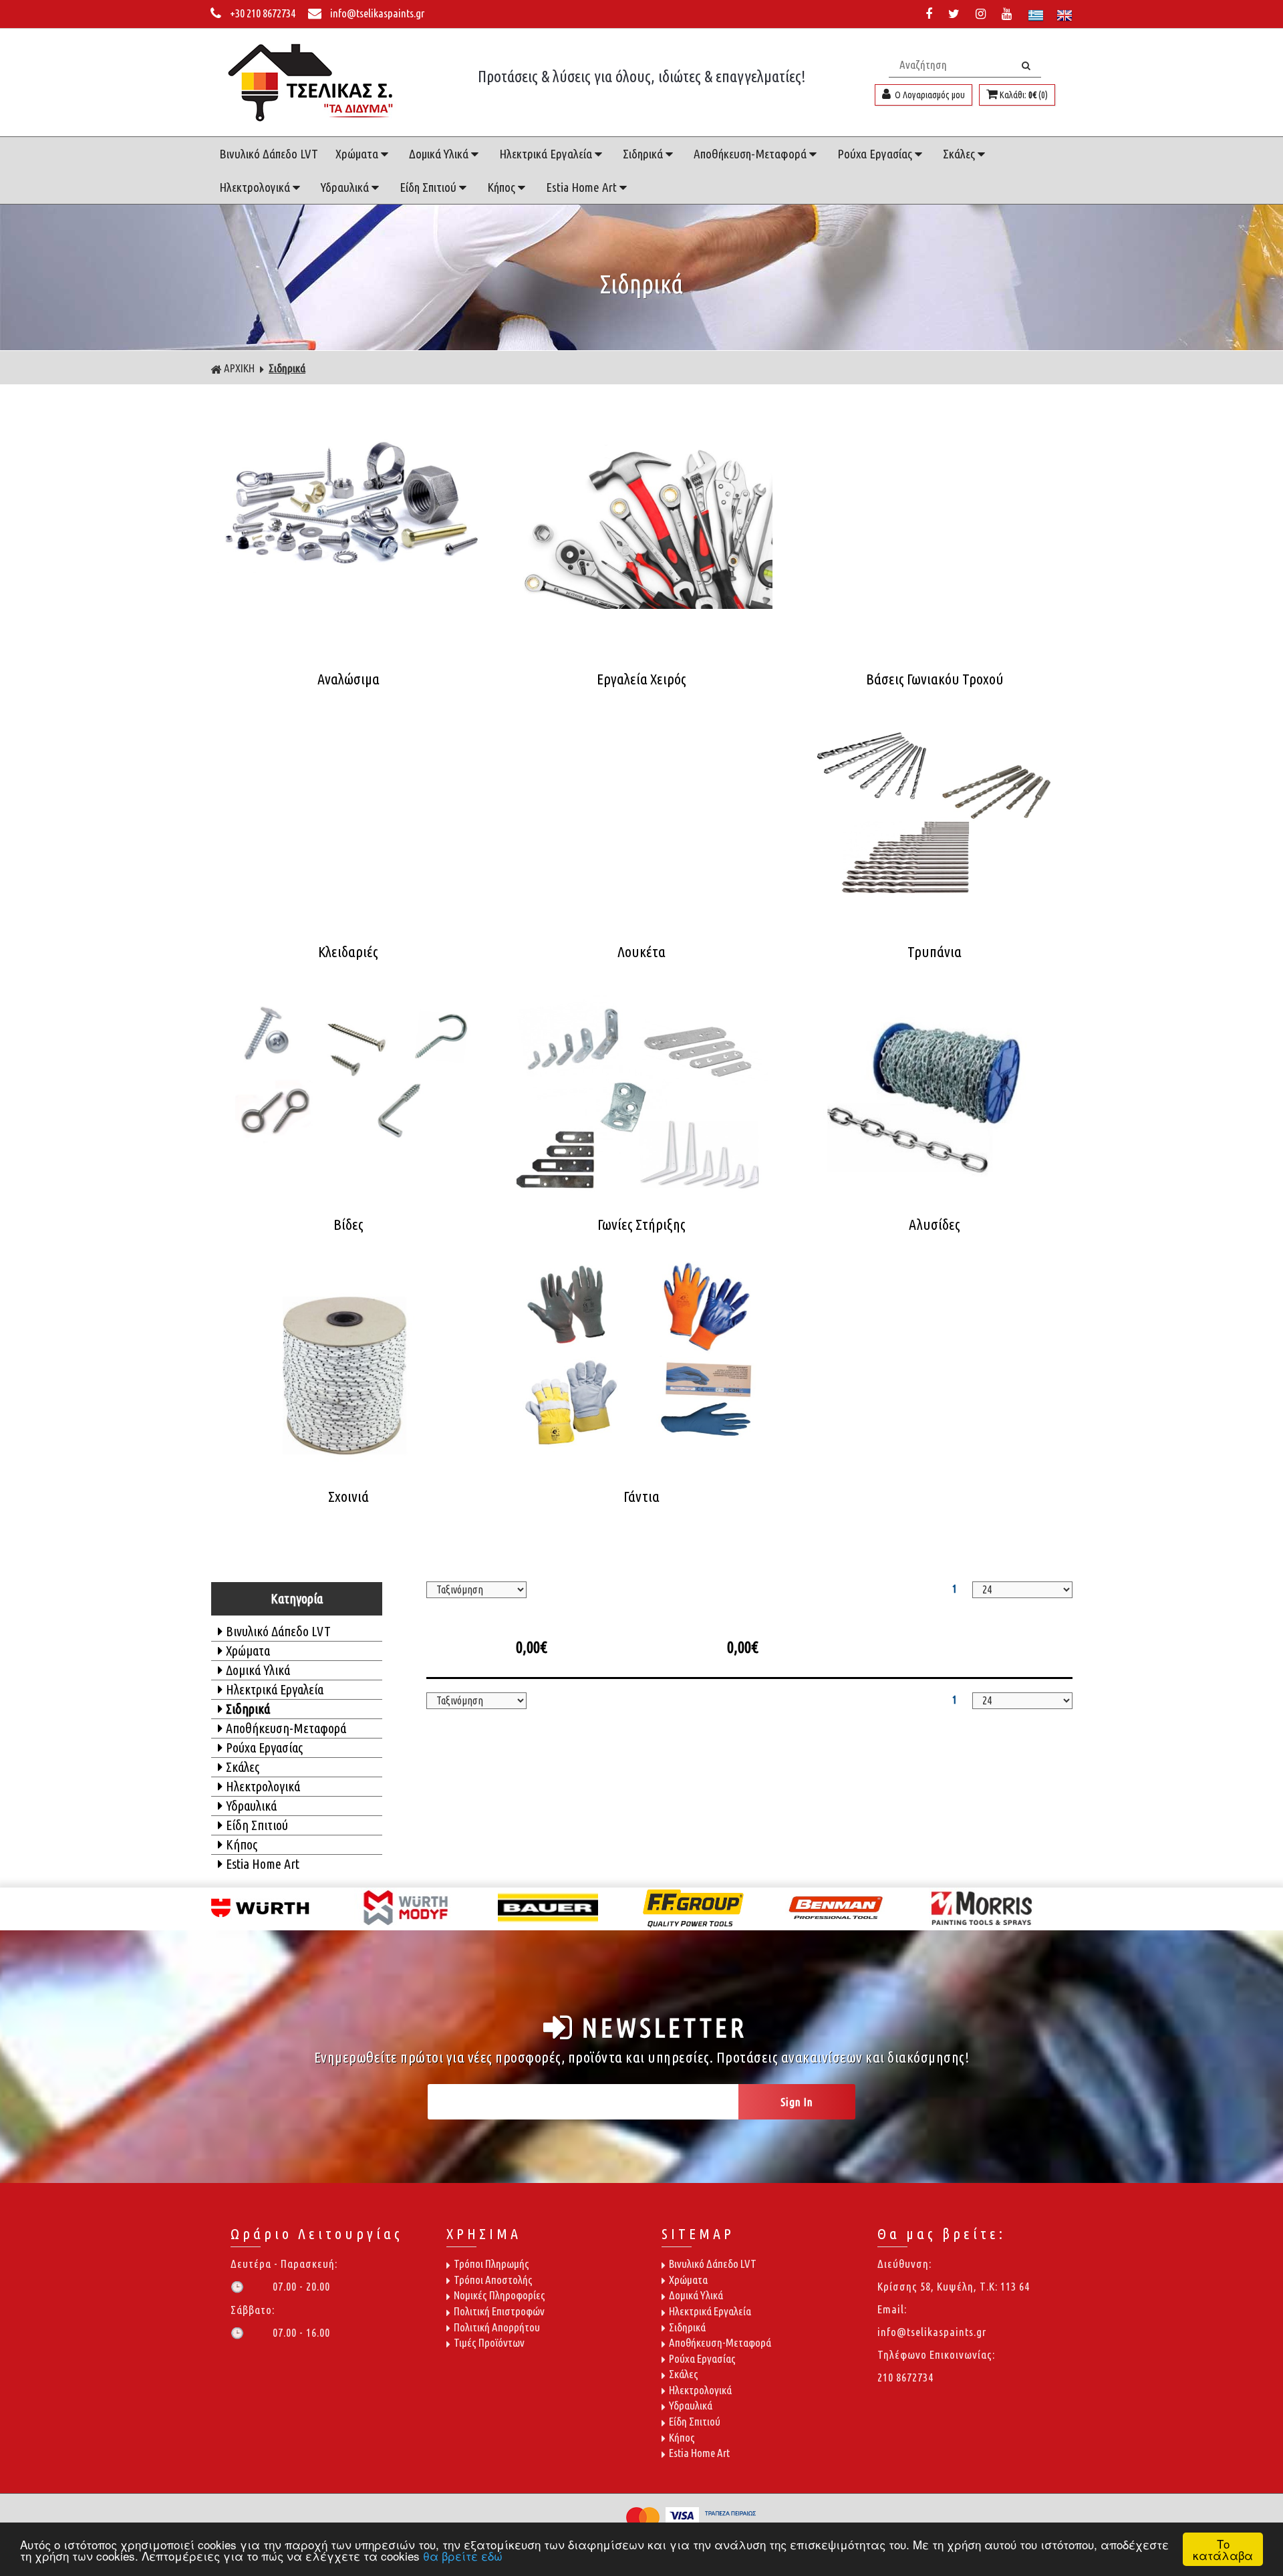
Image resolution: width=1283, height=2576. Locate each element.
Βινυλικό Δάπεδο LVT (269, 154)
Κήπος (503, 187)
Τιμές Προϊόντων (489, 2342)
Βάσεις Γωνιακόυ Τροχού (935, 679)
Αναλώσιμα (348, 679)
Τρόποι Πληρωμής (491, 2264)
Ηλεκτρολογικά (256, 187)
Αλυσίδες (935, 1225)
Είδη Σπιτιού (429, 187)
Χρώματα (358, 154)
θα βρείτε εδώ (463, 2556)
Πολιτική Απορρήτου (497, 2327)
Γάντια (641, 1497)
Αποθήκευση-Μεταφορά (751, 154)
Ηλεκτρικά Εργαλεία (547, 154)
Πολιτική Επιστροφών (499, 2311)
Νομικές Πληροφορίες (500, 2295)
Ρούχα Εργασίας (876, 154)
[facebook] (932, 14)
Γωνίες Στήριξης (641, 1225)
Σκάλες (960, 154)
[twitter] (957, 14)
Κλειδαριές (348, 952)
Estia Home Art (583, 187)
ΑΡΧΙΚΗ (239, 368)
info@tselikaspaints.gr (376, 13)
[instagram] (983, 14)
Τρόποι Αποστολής (493, 2280)
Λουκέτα (641, 952)
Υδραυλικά (346, 187)
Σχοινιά (348, 1497)
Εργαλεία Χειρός (641, 679)
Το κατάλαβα (1223, 2549)
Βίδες (348, 1225)
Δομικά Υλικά (440, 154)
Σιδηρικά (644, 154)
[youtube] (1009, 14)
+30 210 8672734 (263, 13)
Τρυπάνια (935, 952)
